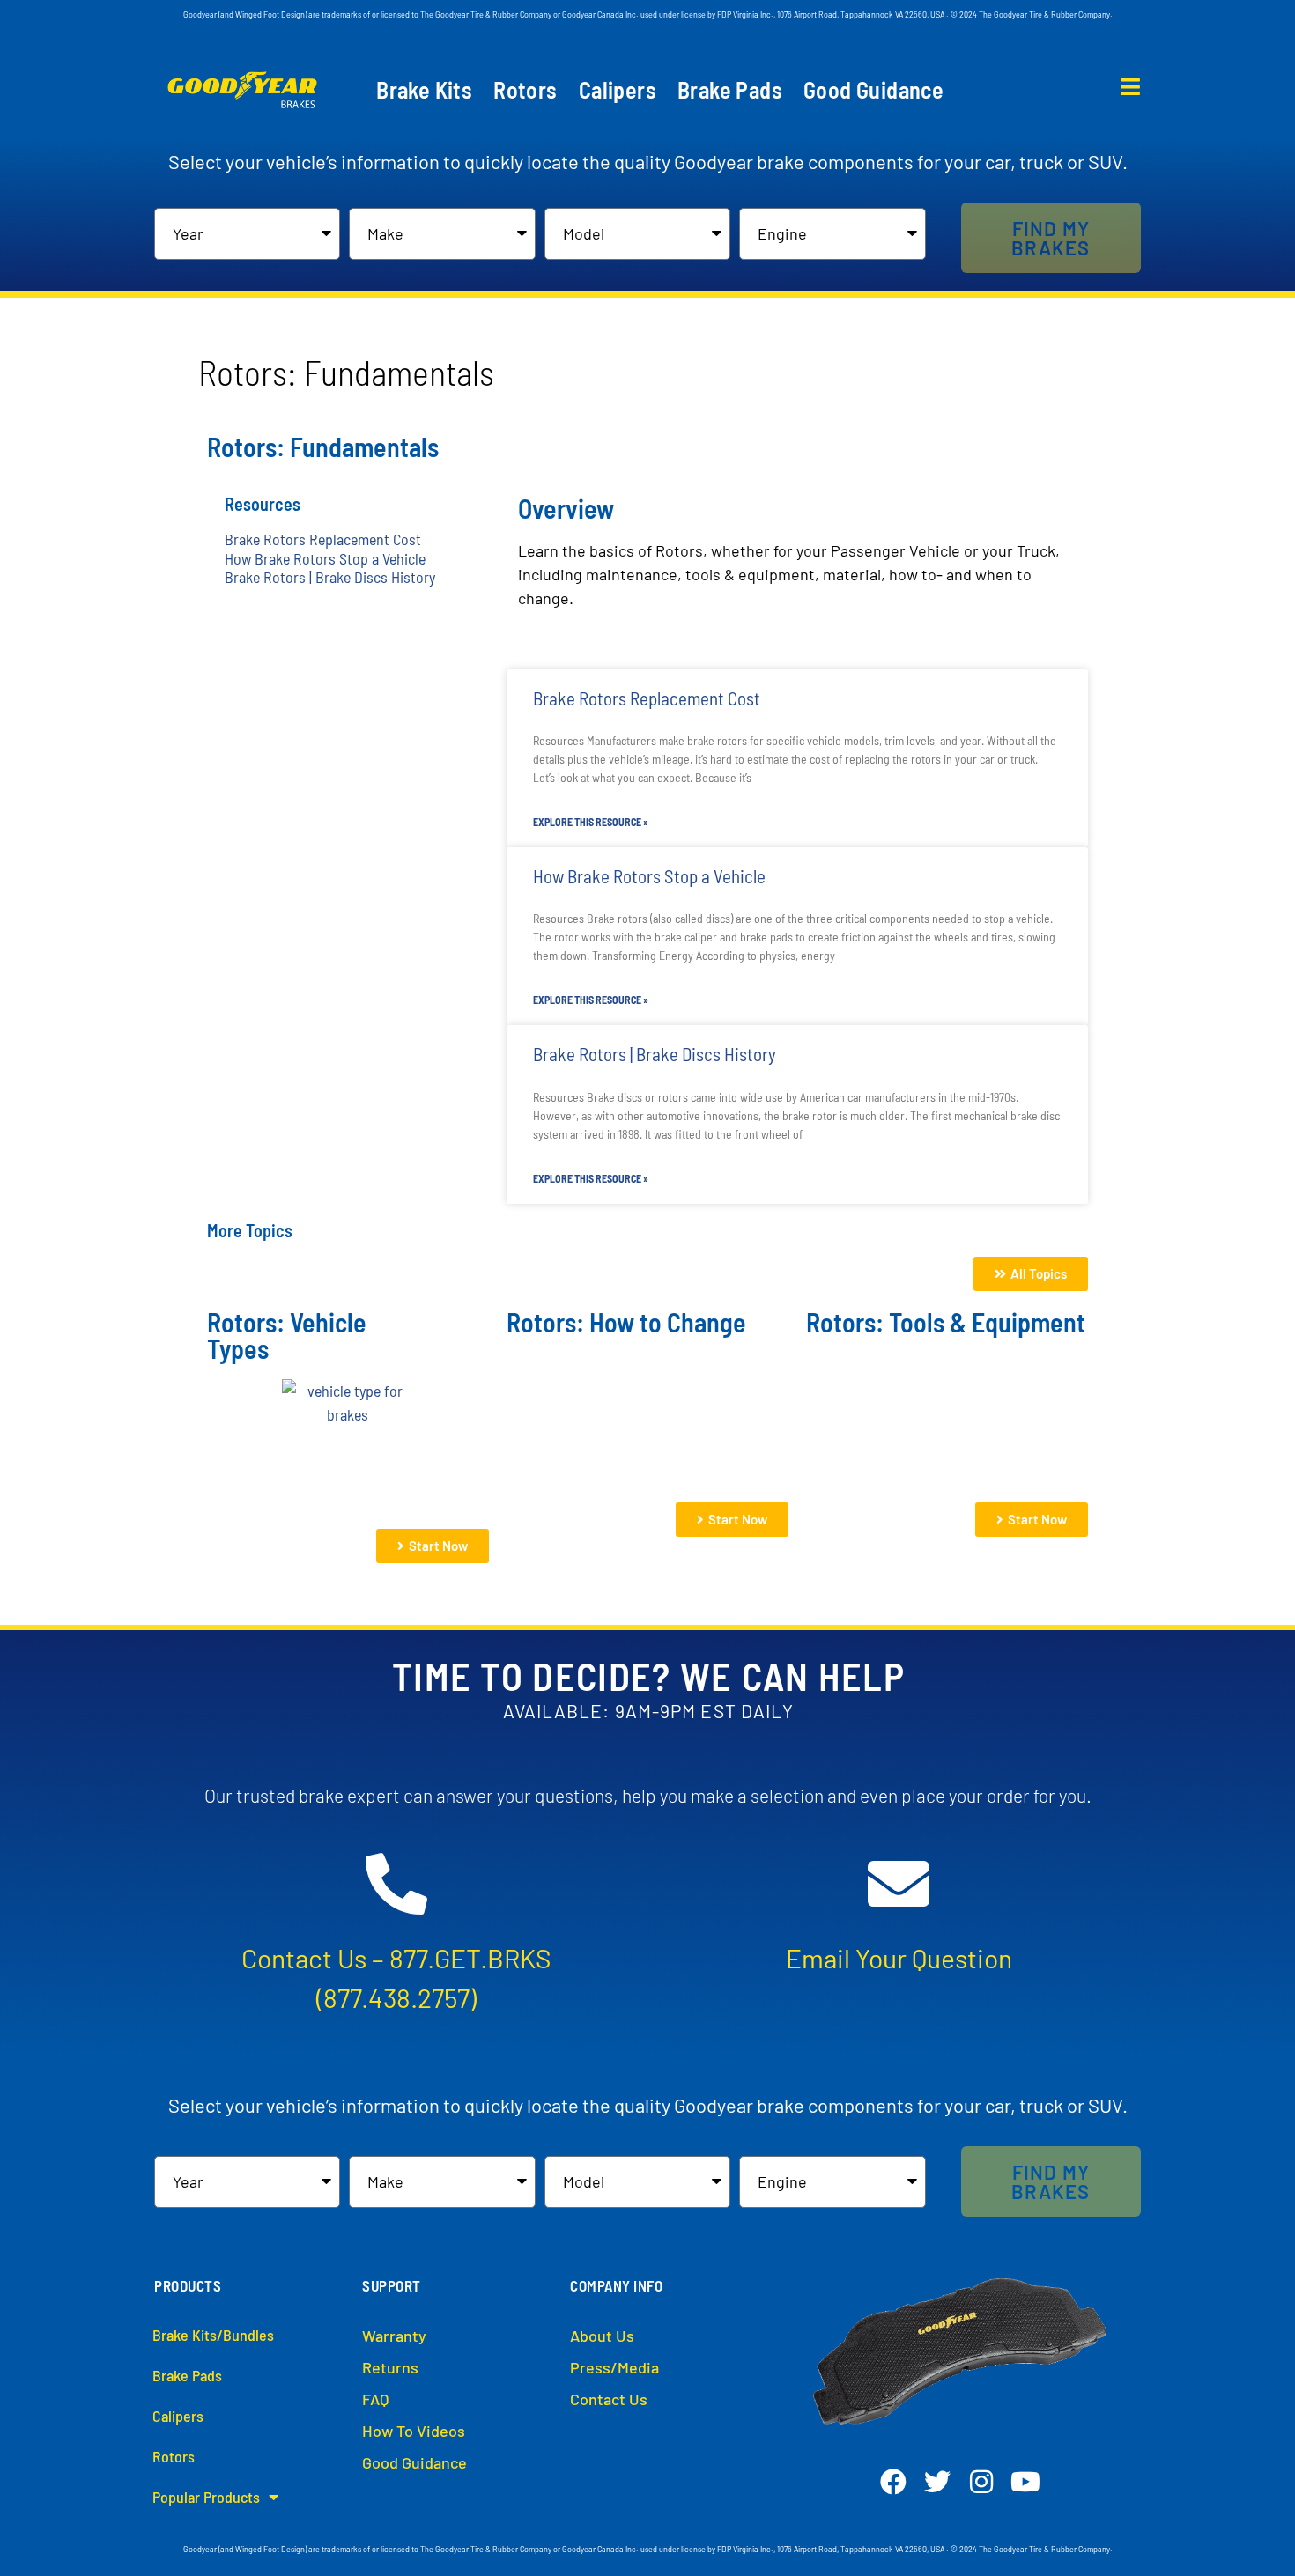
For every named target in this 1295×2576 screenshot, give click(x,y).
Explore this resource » (591, 822)
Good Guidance (873, 90)
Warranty (394, 2336)
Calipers (618, 90)
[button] (1051, 238)
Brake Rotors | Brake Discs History (330, 577)
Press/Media (614, 2367)
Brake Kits (424, 90)
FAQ (375, 2399)
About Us (602, 2336)
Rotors (525, 90)
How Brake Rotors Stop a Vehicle (325, 558)
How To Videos (414, 2431)
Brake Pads (730, 90)
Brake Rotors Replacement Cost (323, 539)
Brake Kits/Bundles (213, 2335)
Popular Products (206, 2497)
